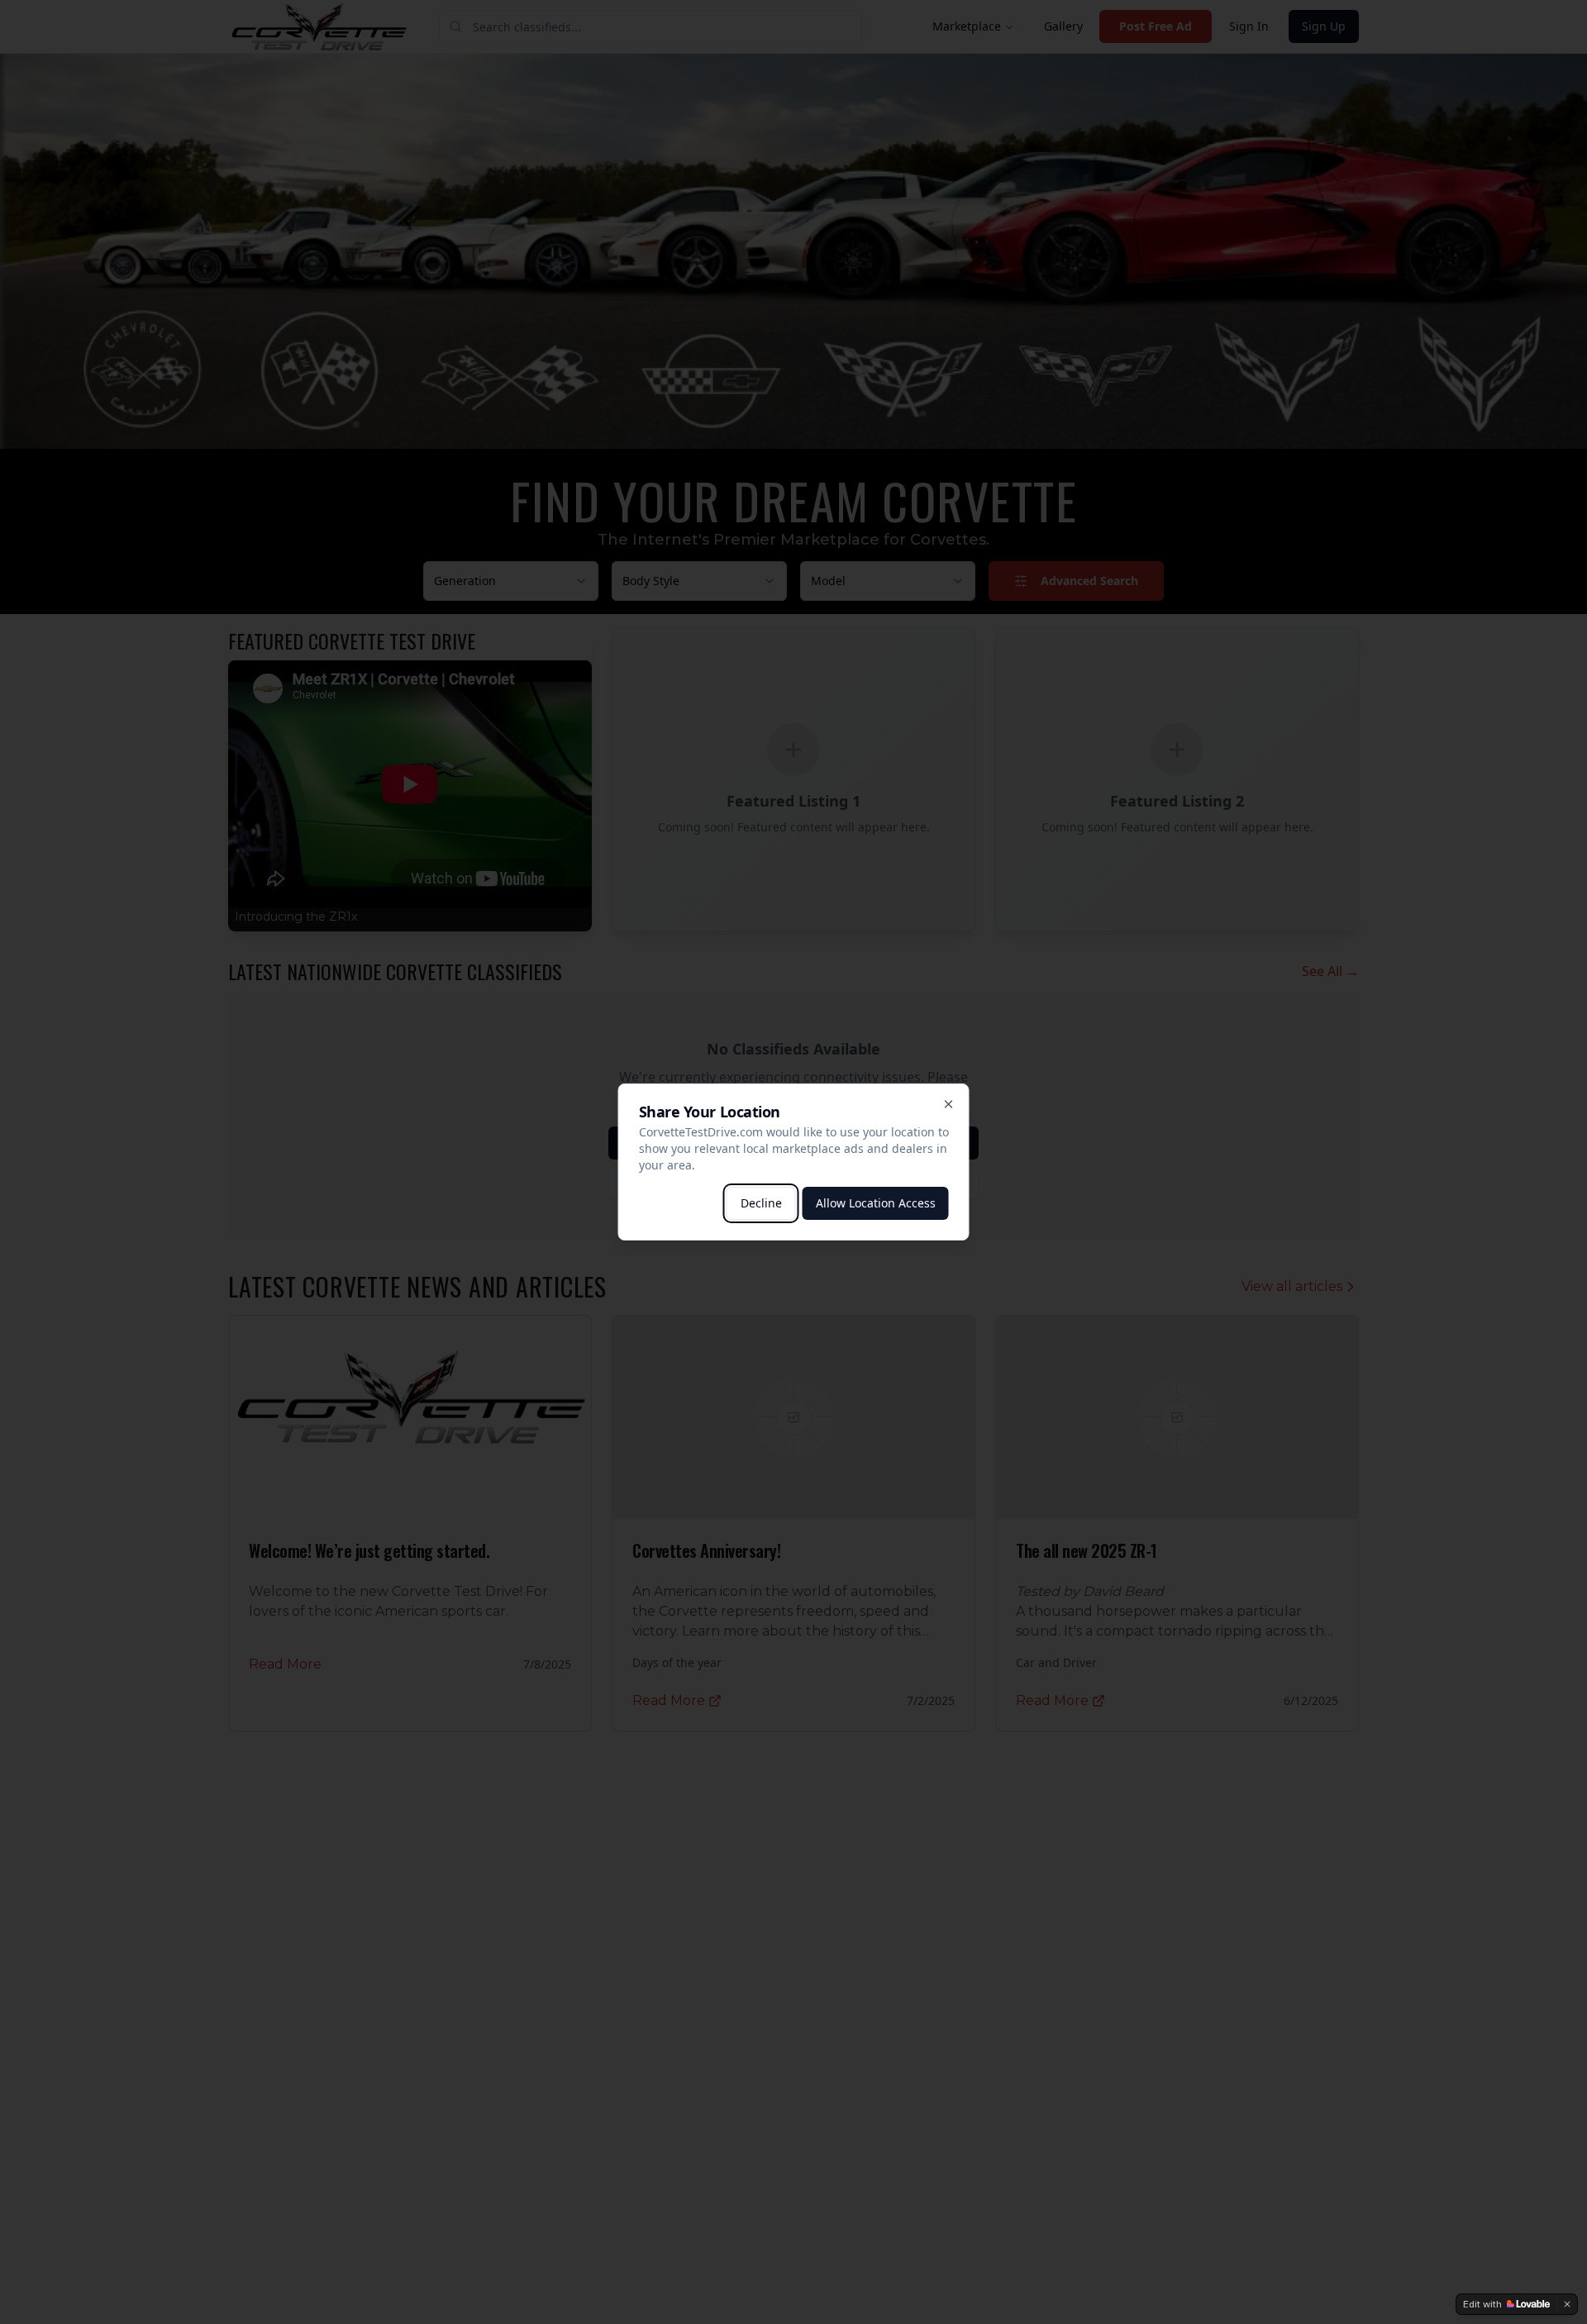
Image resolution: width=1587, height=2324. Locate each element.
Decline (761, 1203)
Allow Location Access (876, 1203)
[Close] (949, 1104)
